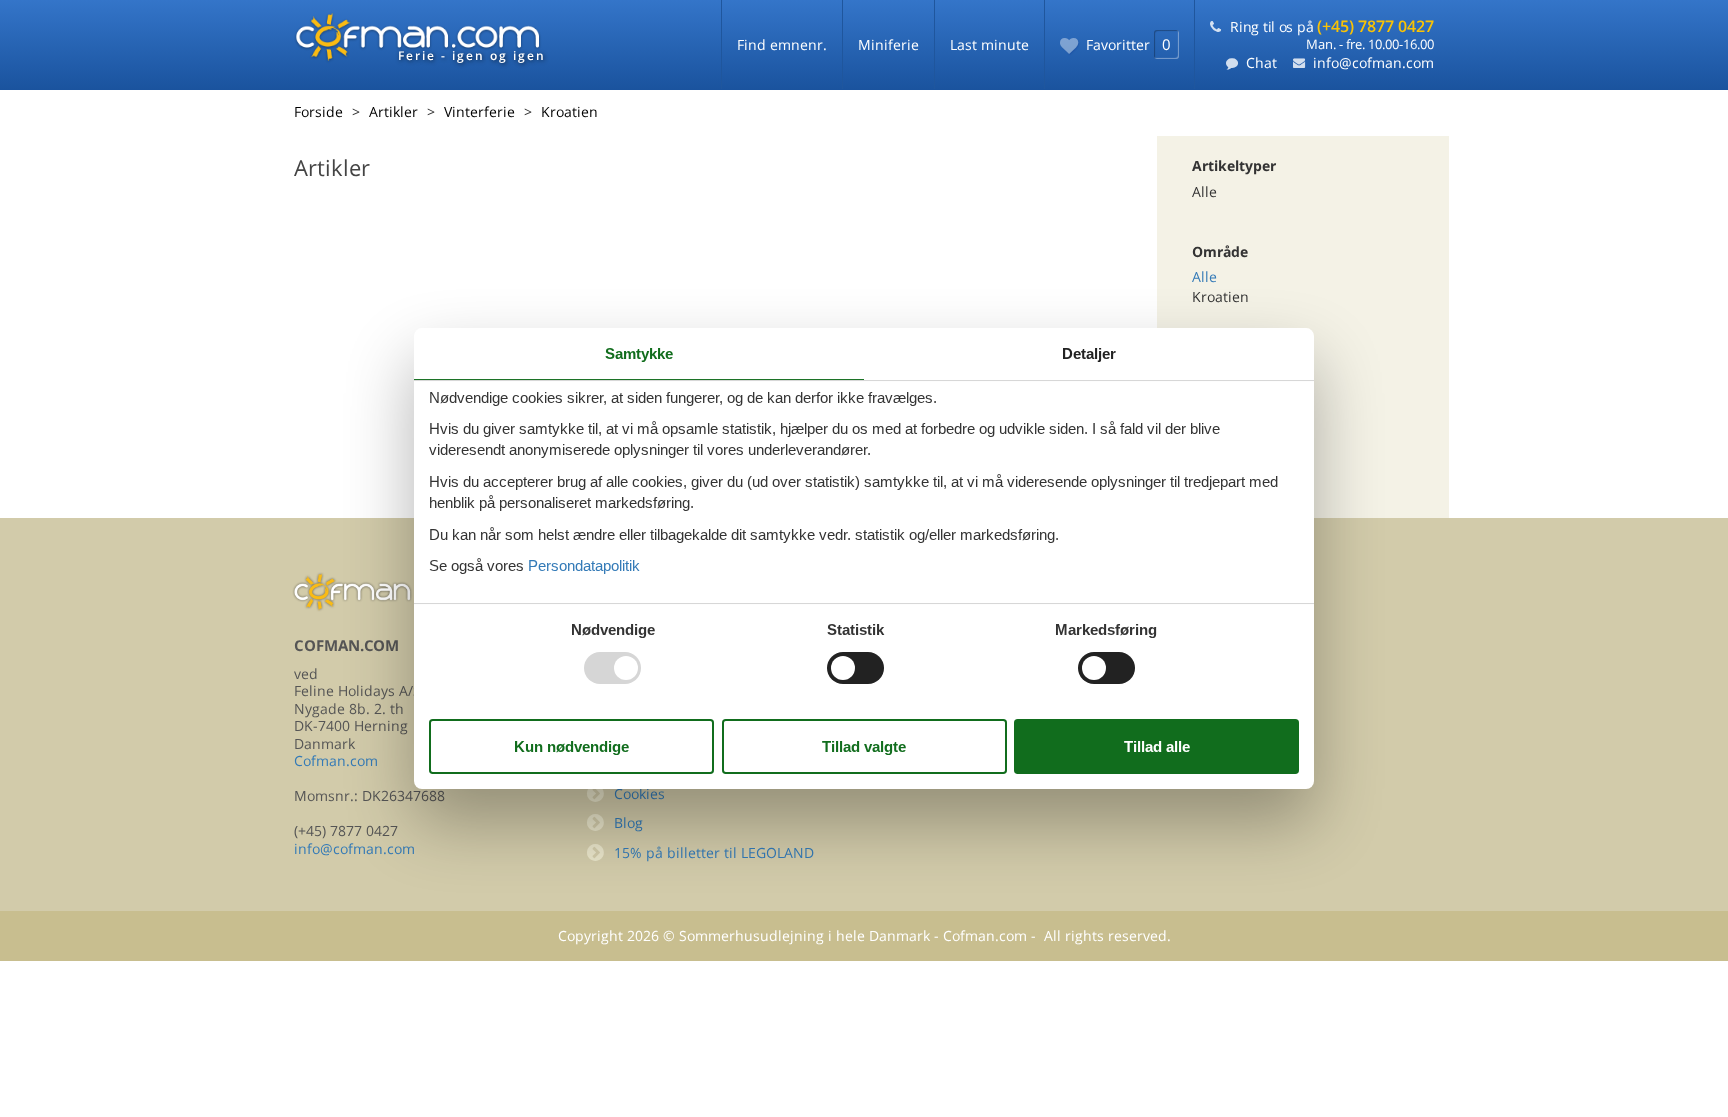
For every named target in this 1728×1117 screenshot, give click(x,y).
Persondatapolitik (584, 565)
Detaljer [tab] (1089, 353)
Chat (1261, 62)
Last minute (989, 44)
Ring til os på (1332, 26)
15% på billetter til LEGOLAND (714, 852)
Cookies (639, 793)
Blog (628, 822)
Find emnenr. (782, 44)
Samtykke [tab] (639, 353)
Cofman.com (336, 760)
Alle (1204, 276)
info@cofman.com (1373, 62)
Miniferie (888, 44)
